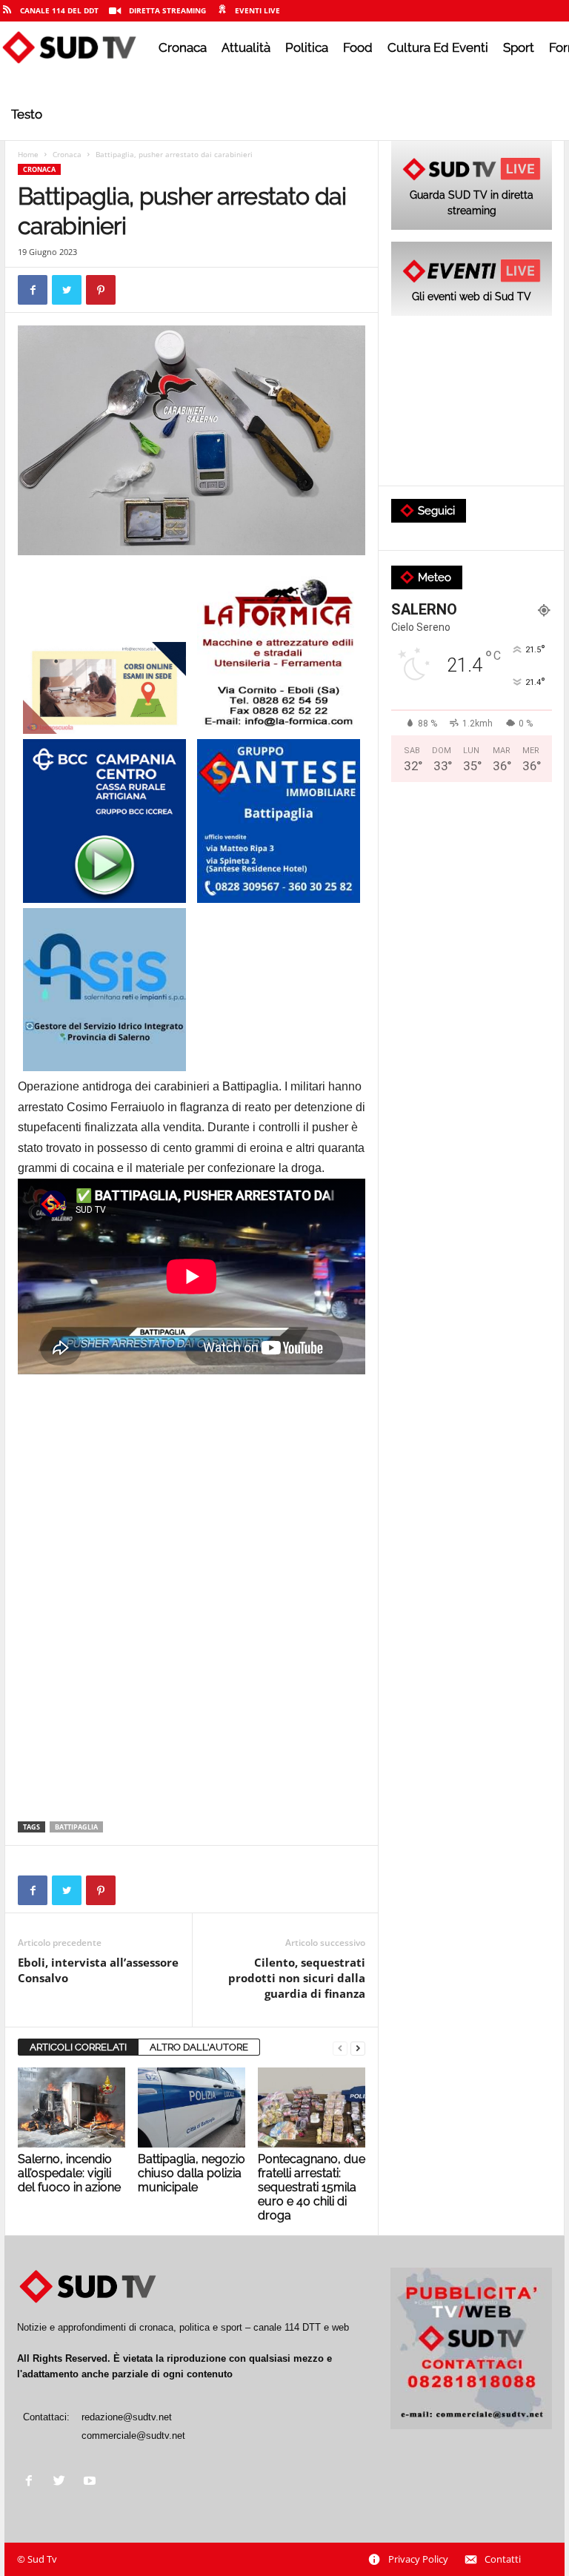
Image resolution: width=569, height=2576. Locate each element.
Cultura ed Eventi (438, 47)
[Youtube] (91, 2482)
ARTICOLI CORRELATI (78, 2047)
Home (28, 154)
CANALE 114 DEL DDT (59, 10)
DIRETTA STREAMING (167, 10)
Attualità (246, 47)
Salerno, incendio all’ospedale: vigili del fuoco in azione (69, 2173)
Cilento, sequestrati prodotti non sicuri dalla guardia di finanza (297, 1978)
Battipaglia (76, 1827)
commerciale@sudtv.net (133, 2436)
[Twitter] (63, 2482)
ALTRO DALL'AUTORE (199, 2047)
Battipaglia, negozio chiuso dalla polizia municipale (192, 2173)
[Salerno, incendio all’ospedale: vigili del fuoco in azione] (71, 2108)
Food (358, 47)
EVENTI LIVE (257, 10)
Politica (307, 47)
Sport (519, 47)
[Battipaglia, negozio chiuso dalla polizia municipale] (192, 2108)
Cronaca (183, 47)
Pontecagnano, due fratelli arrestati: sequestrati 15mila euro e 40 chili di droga (312, 2187)
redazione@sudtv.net (127, 2417)
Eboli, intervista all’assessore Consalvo (98, 1970)
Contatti (503, 2559)
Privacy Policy (418, 2559)
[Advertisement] (192, 1502)
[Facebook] (32, 2482)
